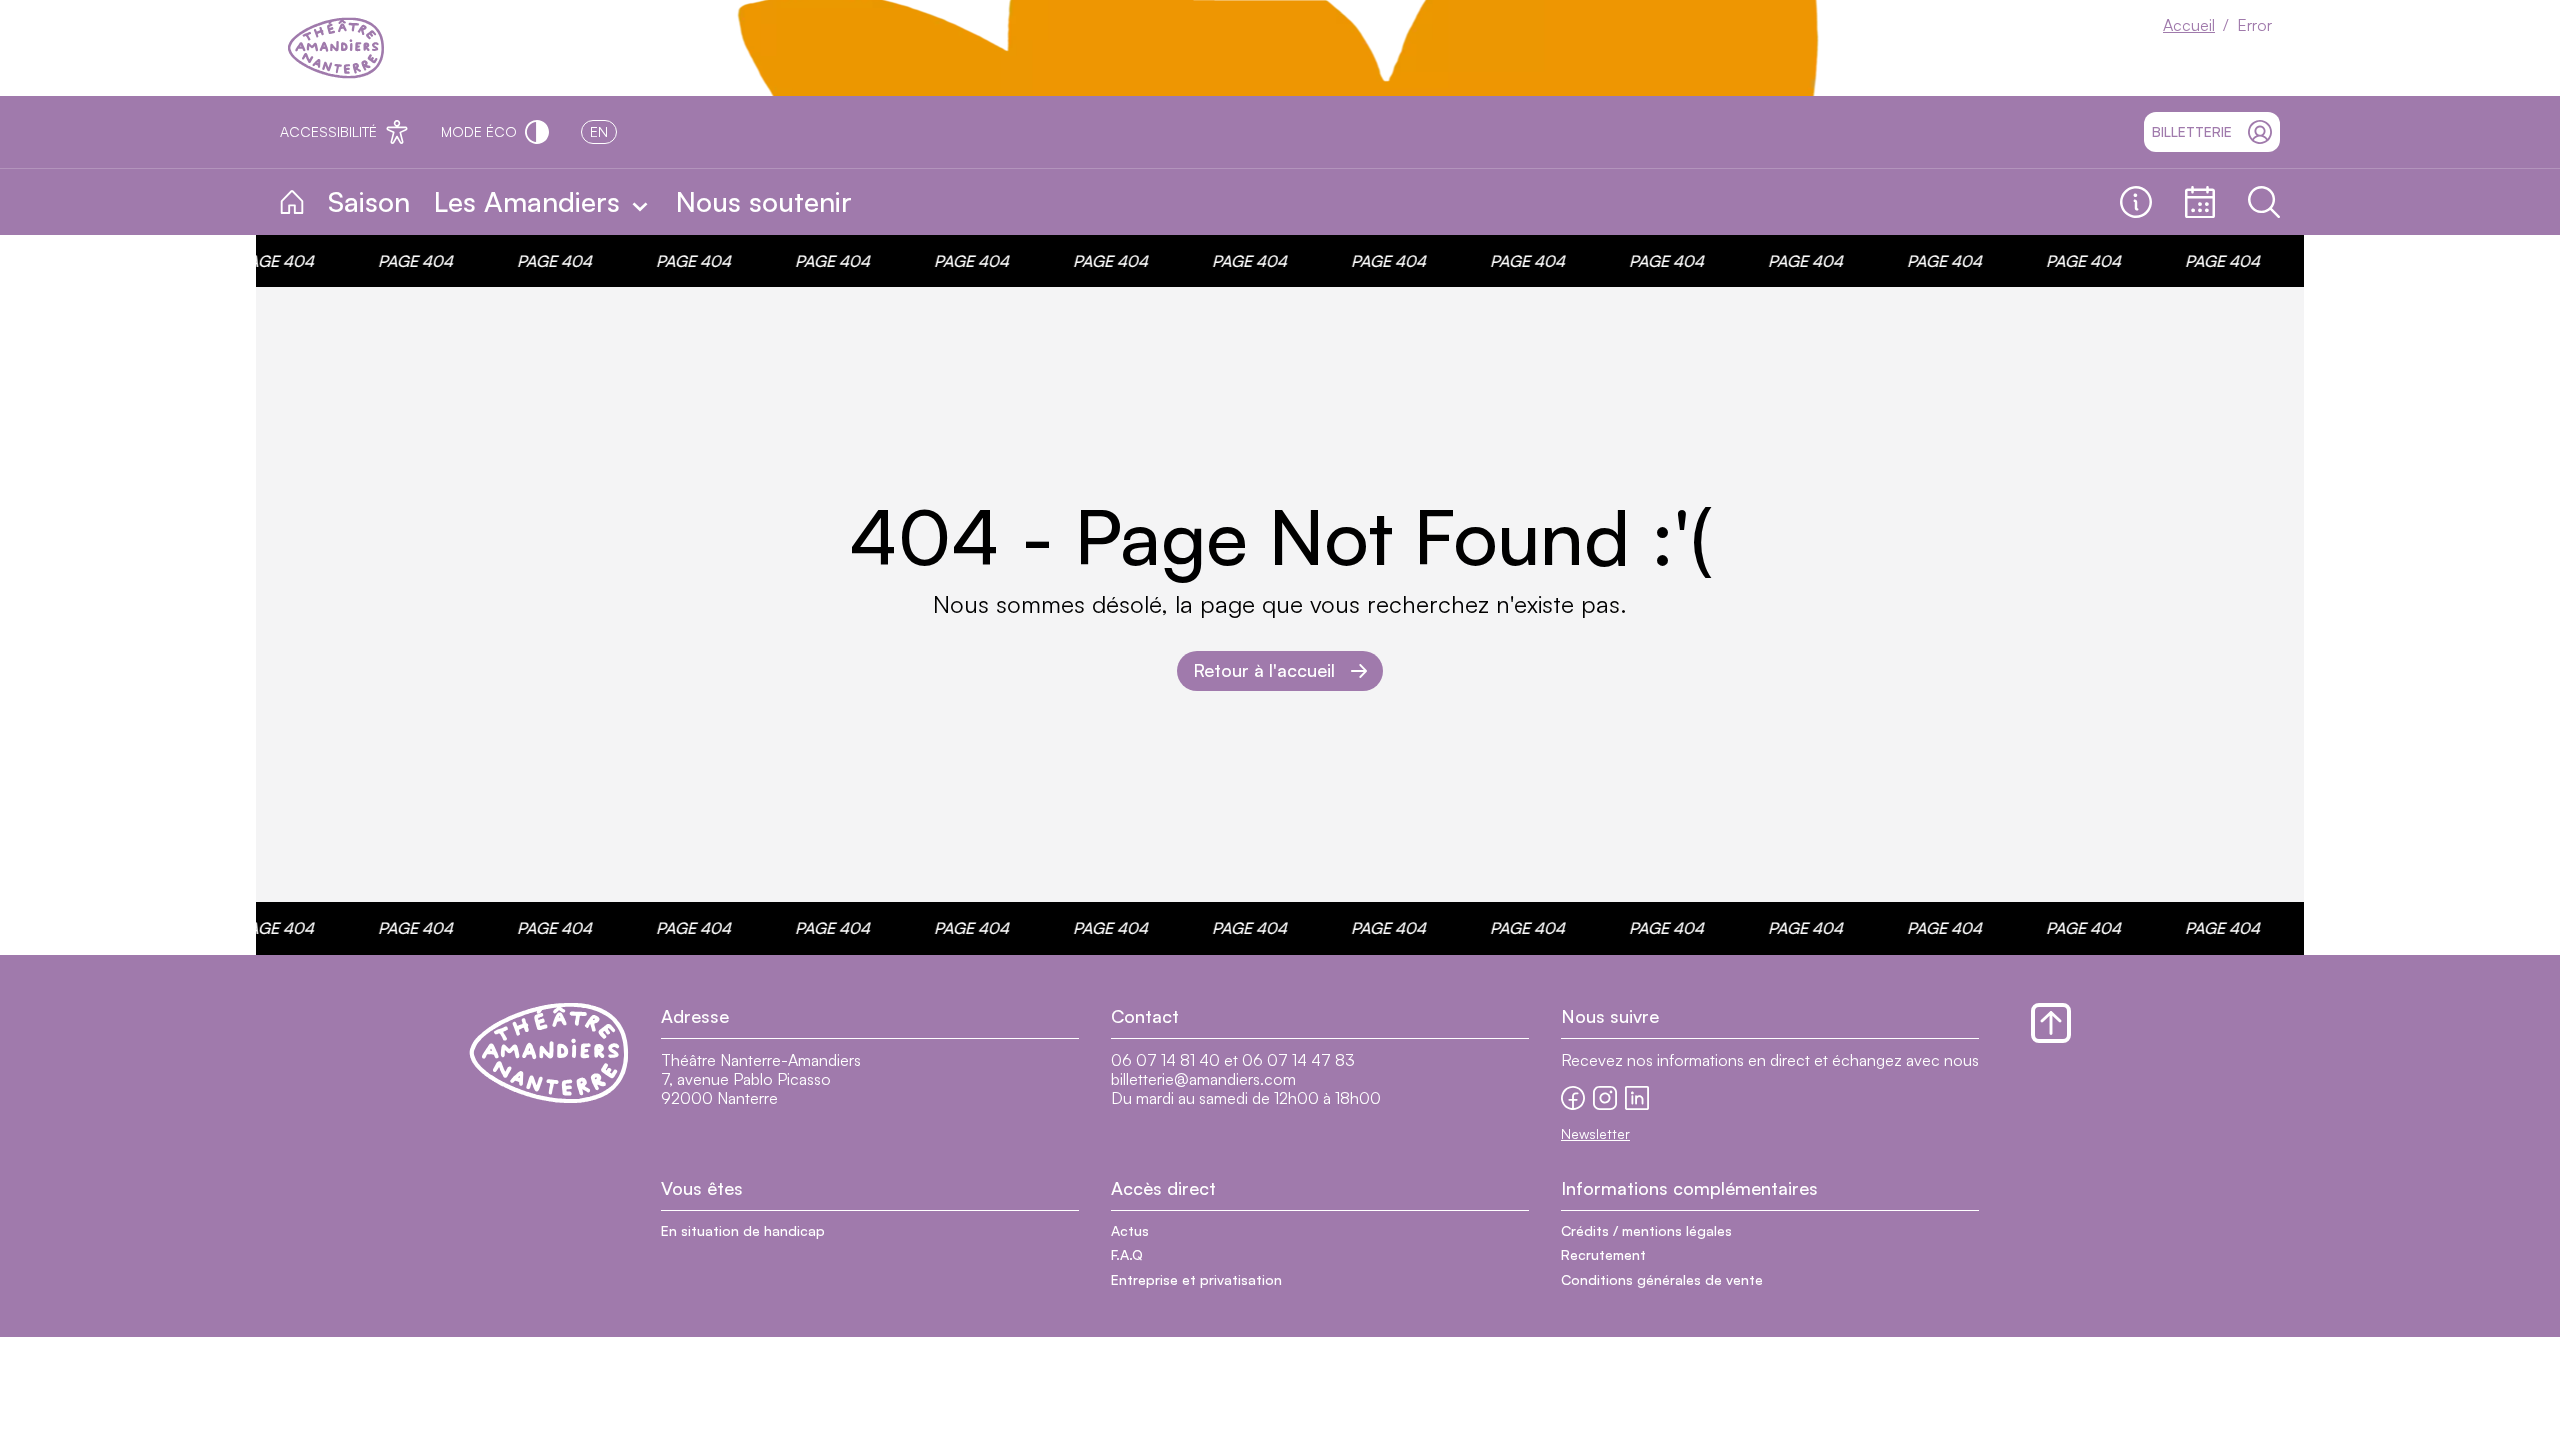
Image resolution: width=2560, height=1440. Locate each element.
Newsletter (1595, 1133)
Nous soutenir (764, 201)
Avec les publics (957, 203)
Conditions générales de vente (1662, 1279)
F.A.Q (1127, 1254)
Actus (1130, 1230)
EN (599, 131)
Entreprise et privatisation (1196, 1279)
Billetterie (2192, 131)
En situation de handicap (743, 1230)
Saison (369, 201)
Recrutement (1603, 1254)
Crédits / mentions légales (1646, 1230)
